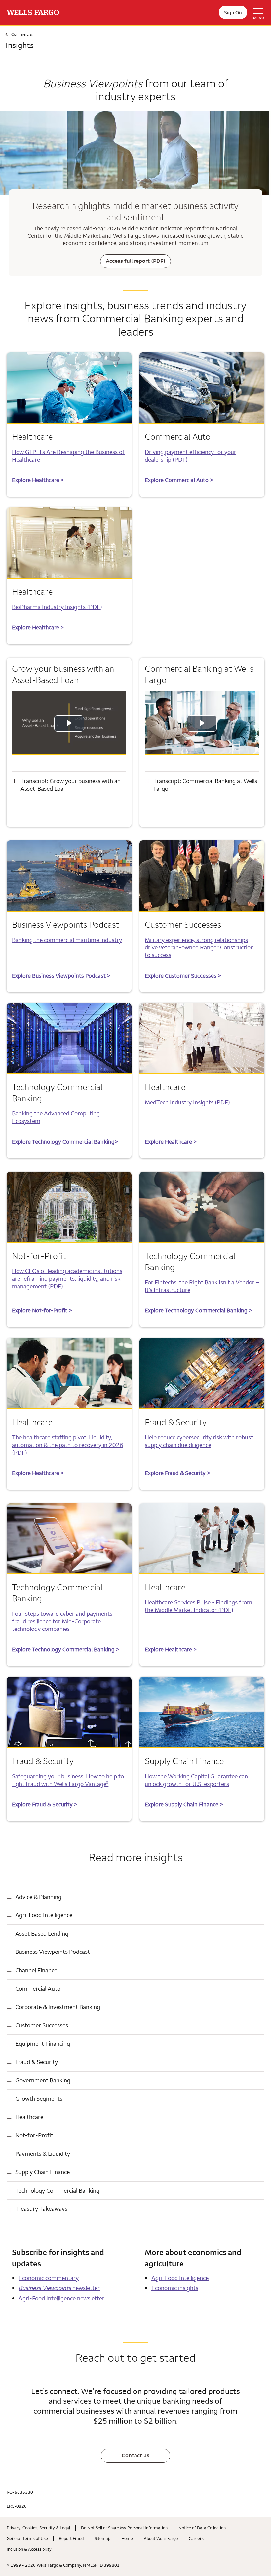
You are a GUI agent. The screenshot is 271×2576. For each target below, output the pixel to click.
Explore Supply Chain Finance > (184, 1804)
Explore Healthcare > (38, 480)
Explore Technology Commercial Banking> (65, 1142)
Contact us (135, 2455)
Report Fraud (71, 2538)
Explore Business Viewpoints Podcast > (61, 976)
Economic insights (175, 2288)
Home (127, 2538)
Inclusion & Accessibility (29, 2549)
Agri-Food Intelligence (180, 2278)
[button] (135, 1897)
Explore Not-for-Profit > (42, 1310)
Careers (196, 2538)
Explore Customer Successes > (183, 976)
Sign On (233, 12)
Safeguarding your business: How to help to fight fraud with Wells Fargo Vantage (68, 1780)
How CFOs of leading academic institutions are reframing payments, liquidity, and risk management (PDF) (67, 1279)
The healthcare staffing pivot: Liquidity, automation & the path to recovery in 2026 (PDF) (68, 1445)
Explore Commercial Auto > (179, 480)
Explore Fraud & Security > (177, 1473)
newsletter (59, 2288)
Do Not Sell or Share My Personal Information (124, 2528)
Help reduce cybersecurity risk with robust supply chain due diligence (199, 1441)
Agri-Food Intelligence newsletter (61, 2298)
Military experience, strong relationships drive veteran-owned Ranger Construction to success (199, 947)
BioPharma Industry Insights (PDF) (57, 607)
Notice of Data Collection (202, 2528)
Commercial (22, 34)
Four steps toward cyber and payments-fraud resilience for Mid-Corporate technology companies (63, 1621)
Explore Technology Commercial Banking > (198, 1310)
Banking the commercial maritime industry (67, 940)
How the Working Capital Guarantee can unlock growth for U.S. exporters (196, 1780)
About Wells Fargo (161, 2538)
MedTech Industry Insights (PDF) (187, 1102)
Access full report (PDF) (135, 261)
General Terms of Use (27, 2538)
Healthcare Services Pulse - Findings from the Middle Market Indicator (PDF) (198, 1606)
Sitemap (102, 2538)
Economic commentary (49, 2278)
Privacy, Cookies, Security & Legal (38, 2528)
